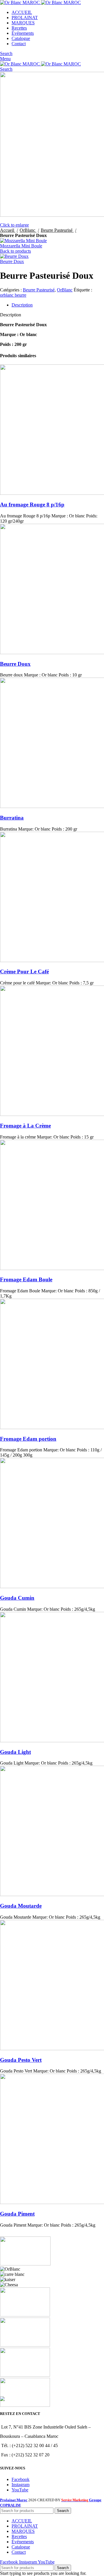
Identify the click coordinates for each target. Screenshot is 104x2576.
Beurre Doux (12, 261)
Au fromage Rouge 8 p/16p (32, 505)
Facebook (21, 2479)
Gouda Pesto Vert (21, 2060)
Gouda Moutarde (21, 1906)
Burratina (12, 818)
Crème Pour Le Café (24, 972)
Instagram (21, 2485)
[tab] (58, 305)
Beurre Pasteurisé (57, 230)
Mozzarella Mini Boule (21, 246)
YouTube (20, 2490)
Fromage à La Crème (25, 1126)
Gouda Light (15, 1752)
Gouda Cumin (17, 1598)
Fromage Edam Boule (26, 1279)
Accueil (8, 230)
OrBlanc (28, 230)
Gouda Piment (17, 2214)
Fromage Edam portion (28, 1439)
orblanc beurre (13, 295)
